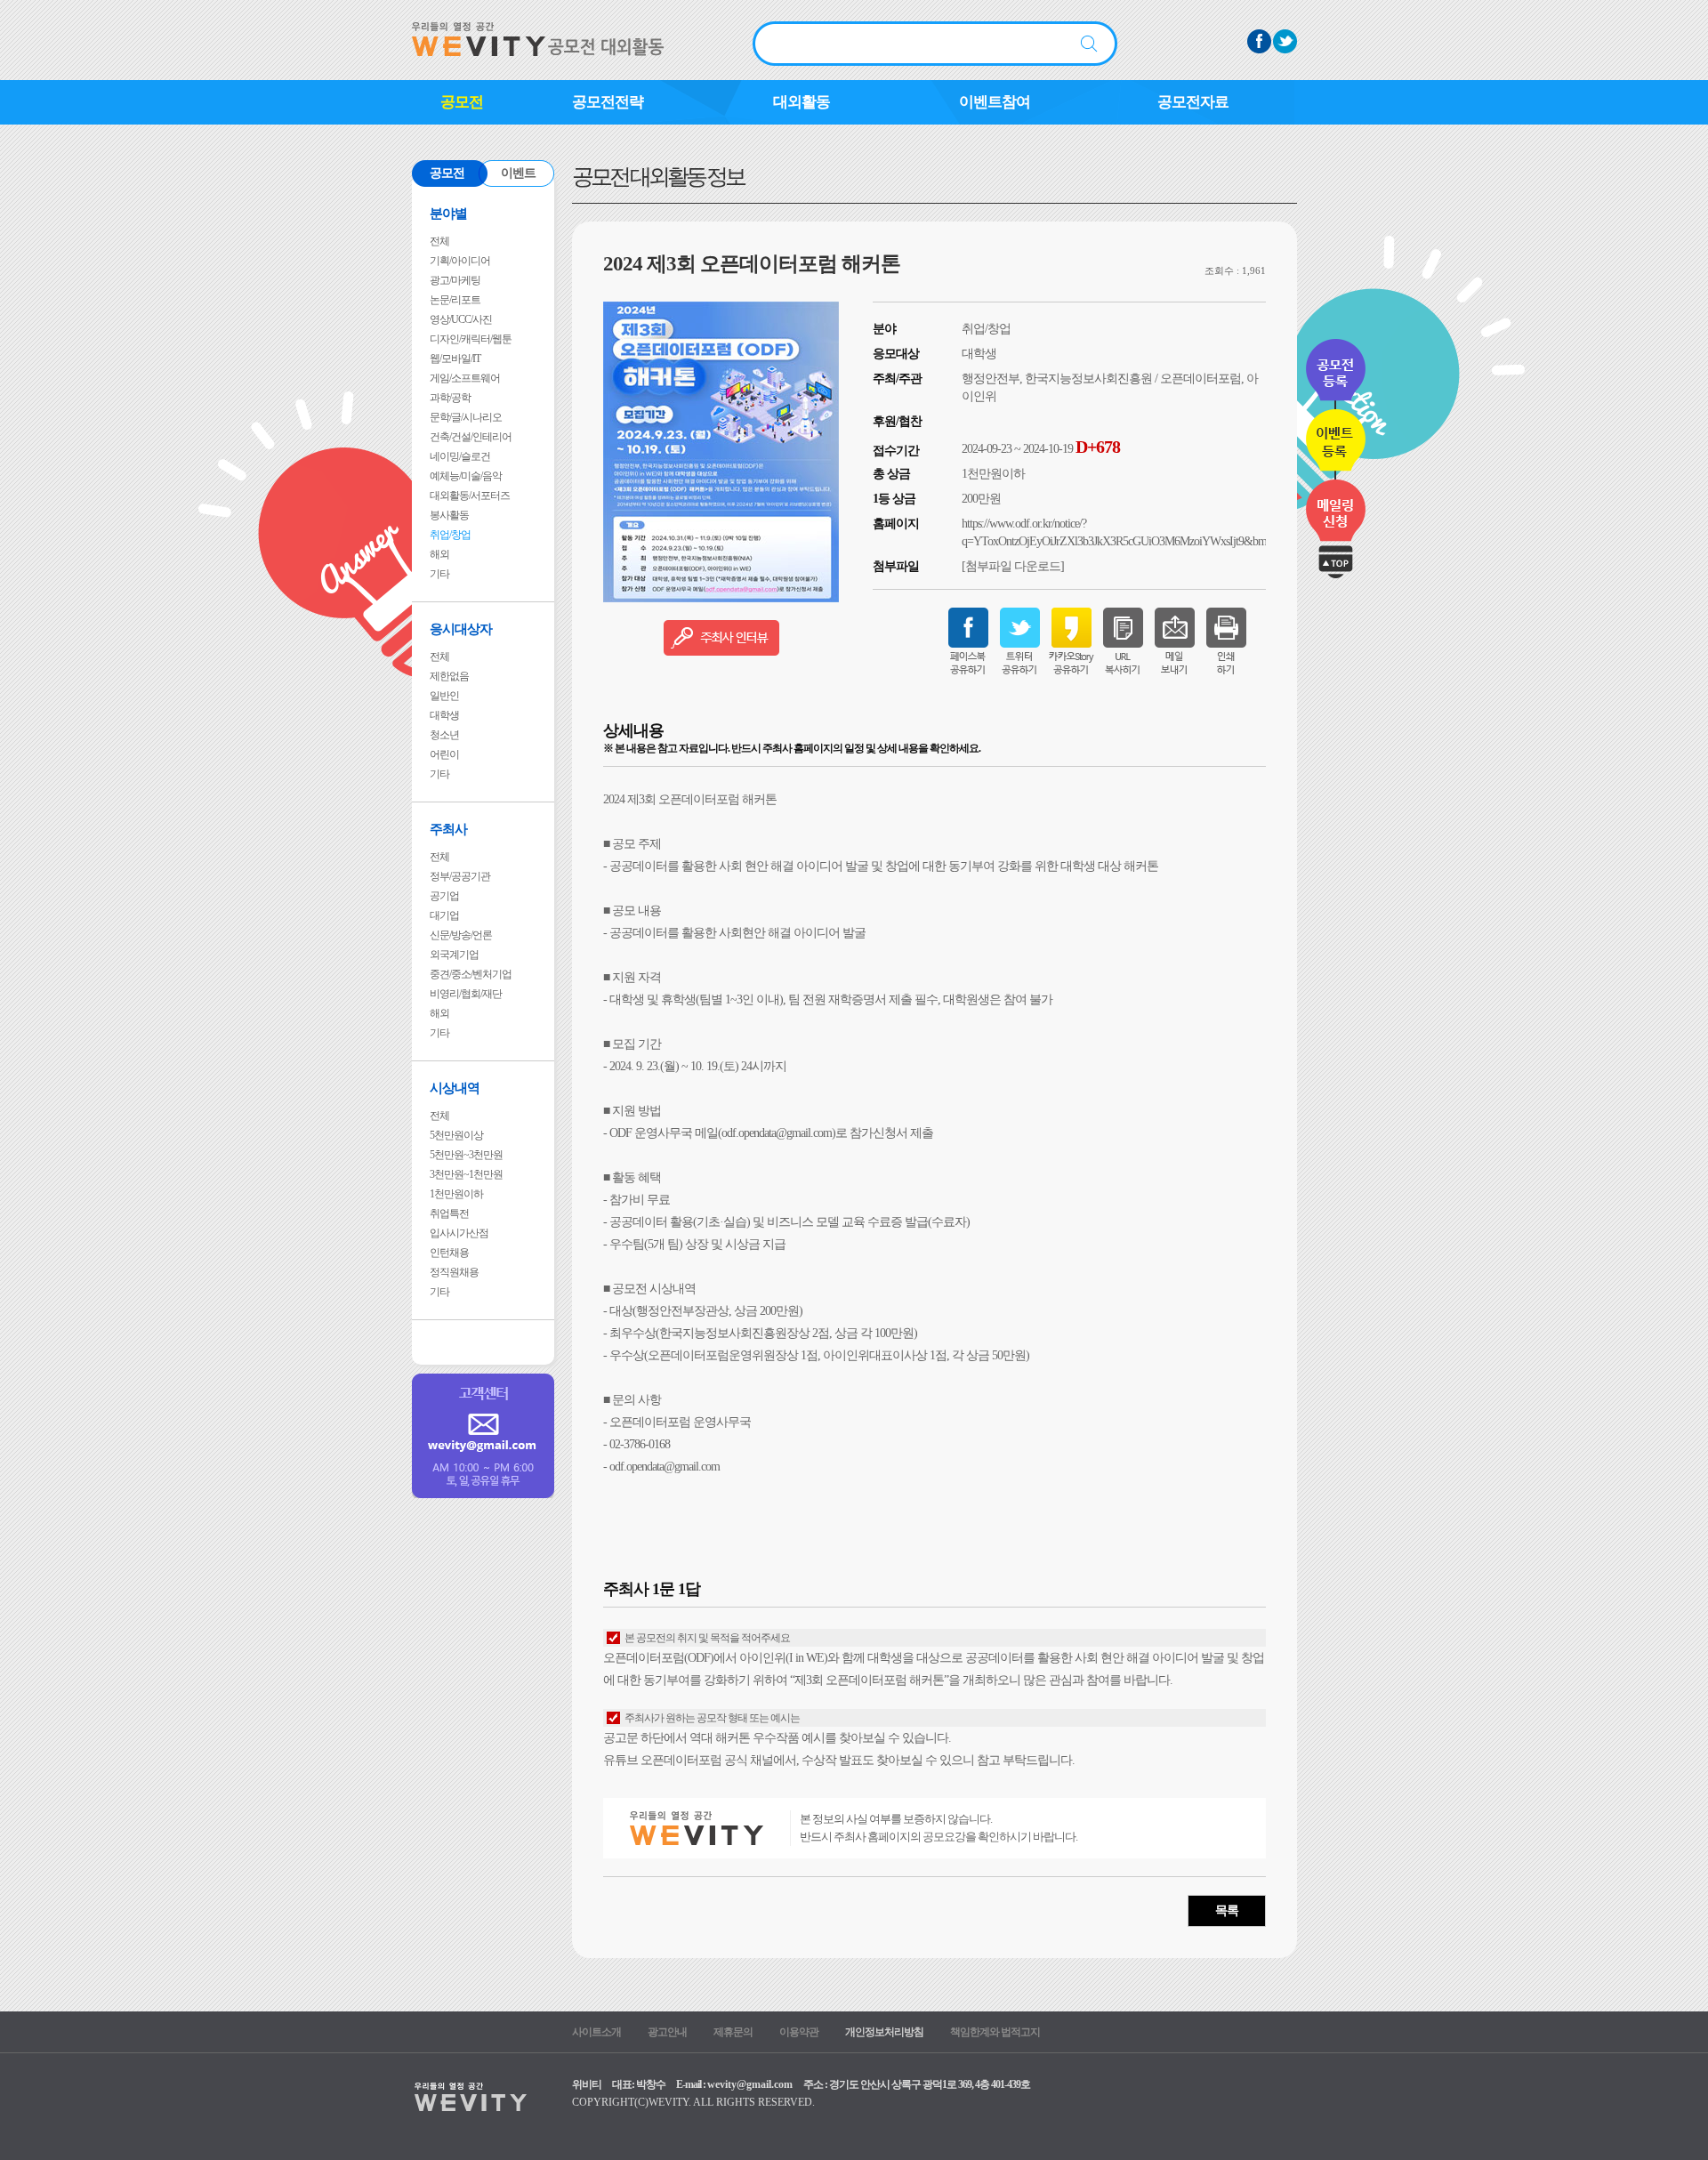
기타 (439, 574)
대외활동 (802, 102)
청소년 (444, 735)
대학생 (444, 715)
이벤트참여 (995, 102)
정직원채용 (454, 1272)
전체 (439, 241)
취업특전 (449, 1213)
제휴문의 (733, 2032)
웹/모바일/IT (455, 359)
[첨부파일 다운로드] (1013, 566)
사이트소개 (596, 2032)
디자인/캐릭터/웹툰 (471, 339)
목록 (1227, 1910)
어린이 (444, 754)
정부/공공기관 (460, 876)
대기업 (444, 915)
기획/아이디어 (460, 261)
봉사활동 (449, 515)
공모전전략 (608, 102)
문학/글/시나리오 (466, 417)
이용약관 (799, 2032)
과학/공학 (450, 398)
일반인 (444, 696)
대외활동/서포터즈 (470, 496)
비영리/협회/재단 (466, 994)
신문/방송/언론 (461, 935)
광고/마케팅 (455, 280)
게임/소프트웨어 (465, 378)
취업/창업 (450, 535)
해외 (439, 554)
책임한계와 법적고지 (995, 2032)
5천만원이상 (456, 1135)
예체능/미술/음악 (466, 476)
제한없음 (449, 676)
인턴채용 (449, 1253)
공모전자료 (1193, 102)
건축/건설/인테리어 (471, 437)
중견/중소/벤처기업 (471, 974)
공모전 (462, 102)
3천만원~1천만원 (466, 1174)
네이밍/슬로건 (460, 456)
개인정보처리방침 (884, 2032)
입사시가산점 (459, 1233)
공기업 (444, 896)
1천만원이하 (456, 1194)
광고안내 (667, 2032)
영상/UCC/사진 (461, 319)
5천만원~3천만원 (466, 1155)
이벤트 (518, 173)
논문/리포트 (455, 300)
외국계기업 (454, 955)
